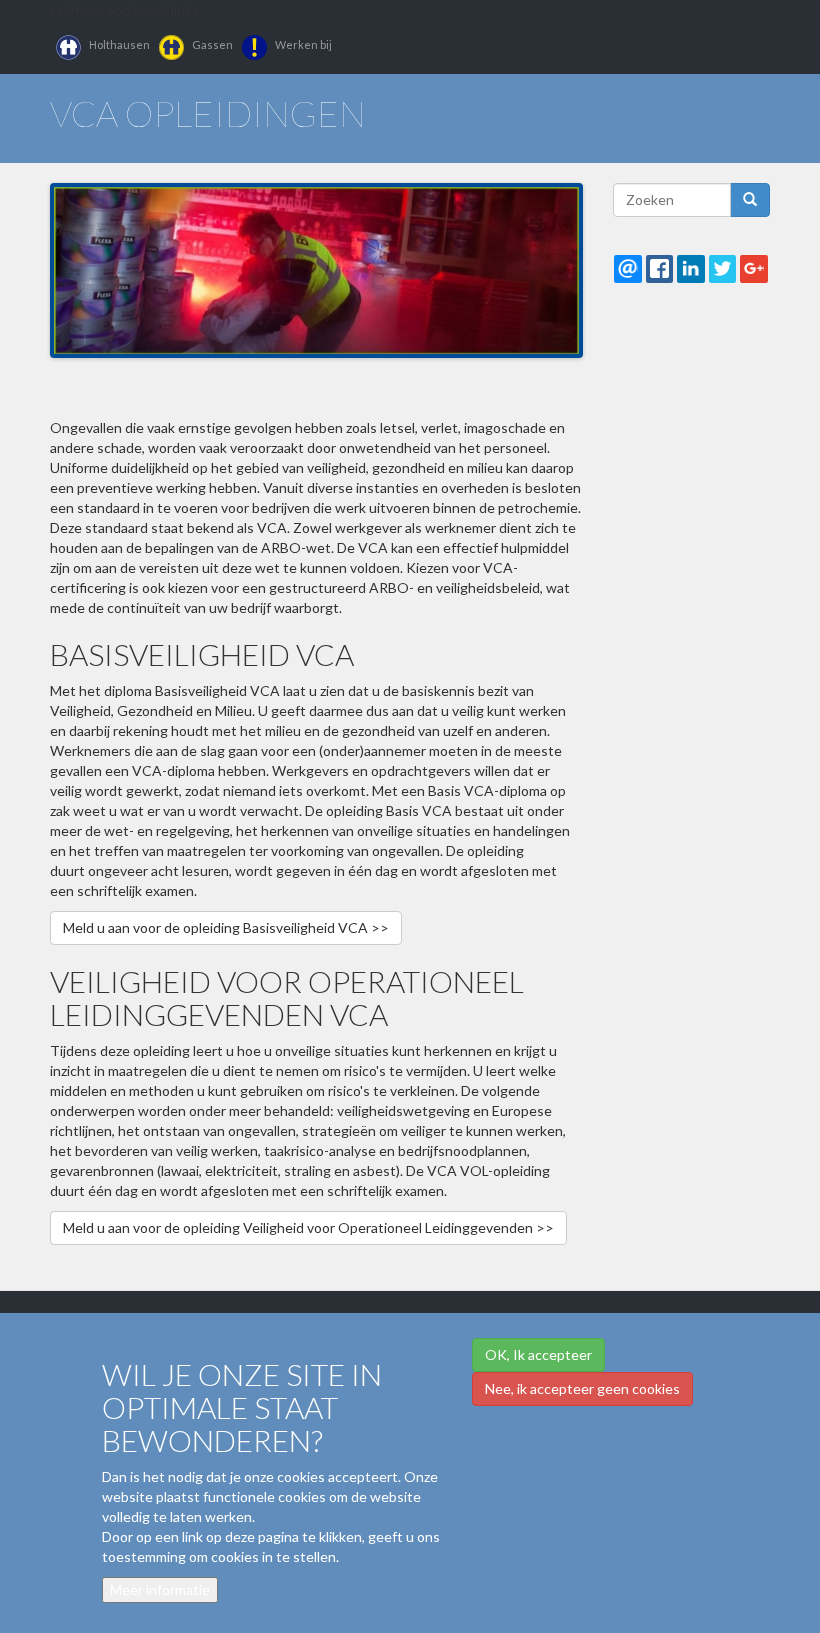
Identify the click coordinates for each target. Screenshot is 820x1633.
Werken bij (303, 44)
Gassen (212, 44)
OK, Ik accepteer (538, 1354)
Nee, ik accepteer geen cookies (582, 1388)
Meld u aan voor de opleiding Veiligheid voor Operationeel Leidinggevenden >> (308, 1227)
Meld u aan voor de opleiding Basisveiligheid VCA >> (226, 927)
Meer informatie (160, 1589)
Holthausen (119, 44)
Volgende (564, 265)
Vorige (69, 265)
